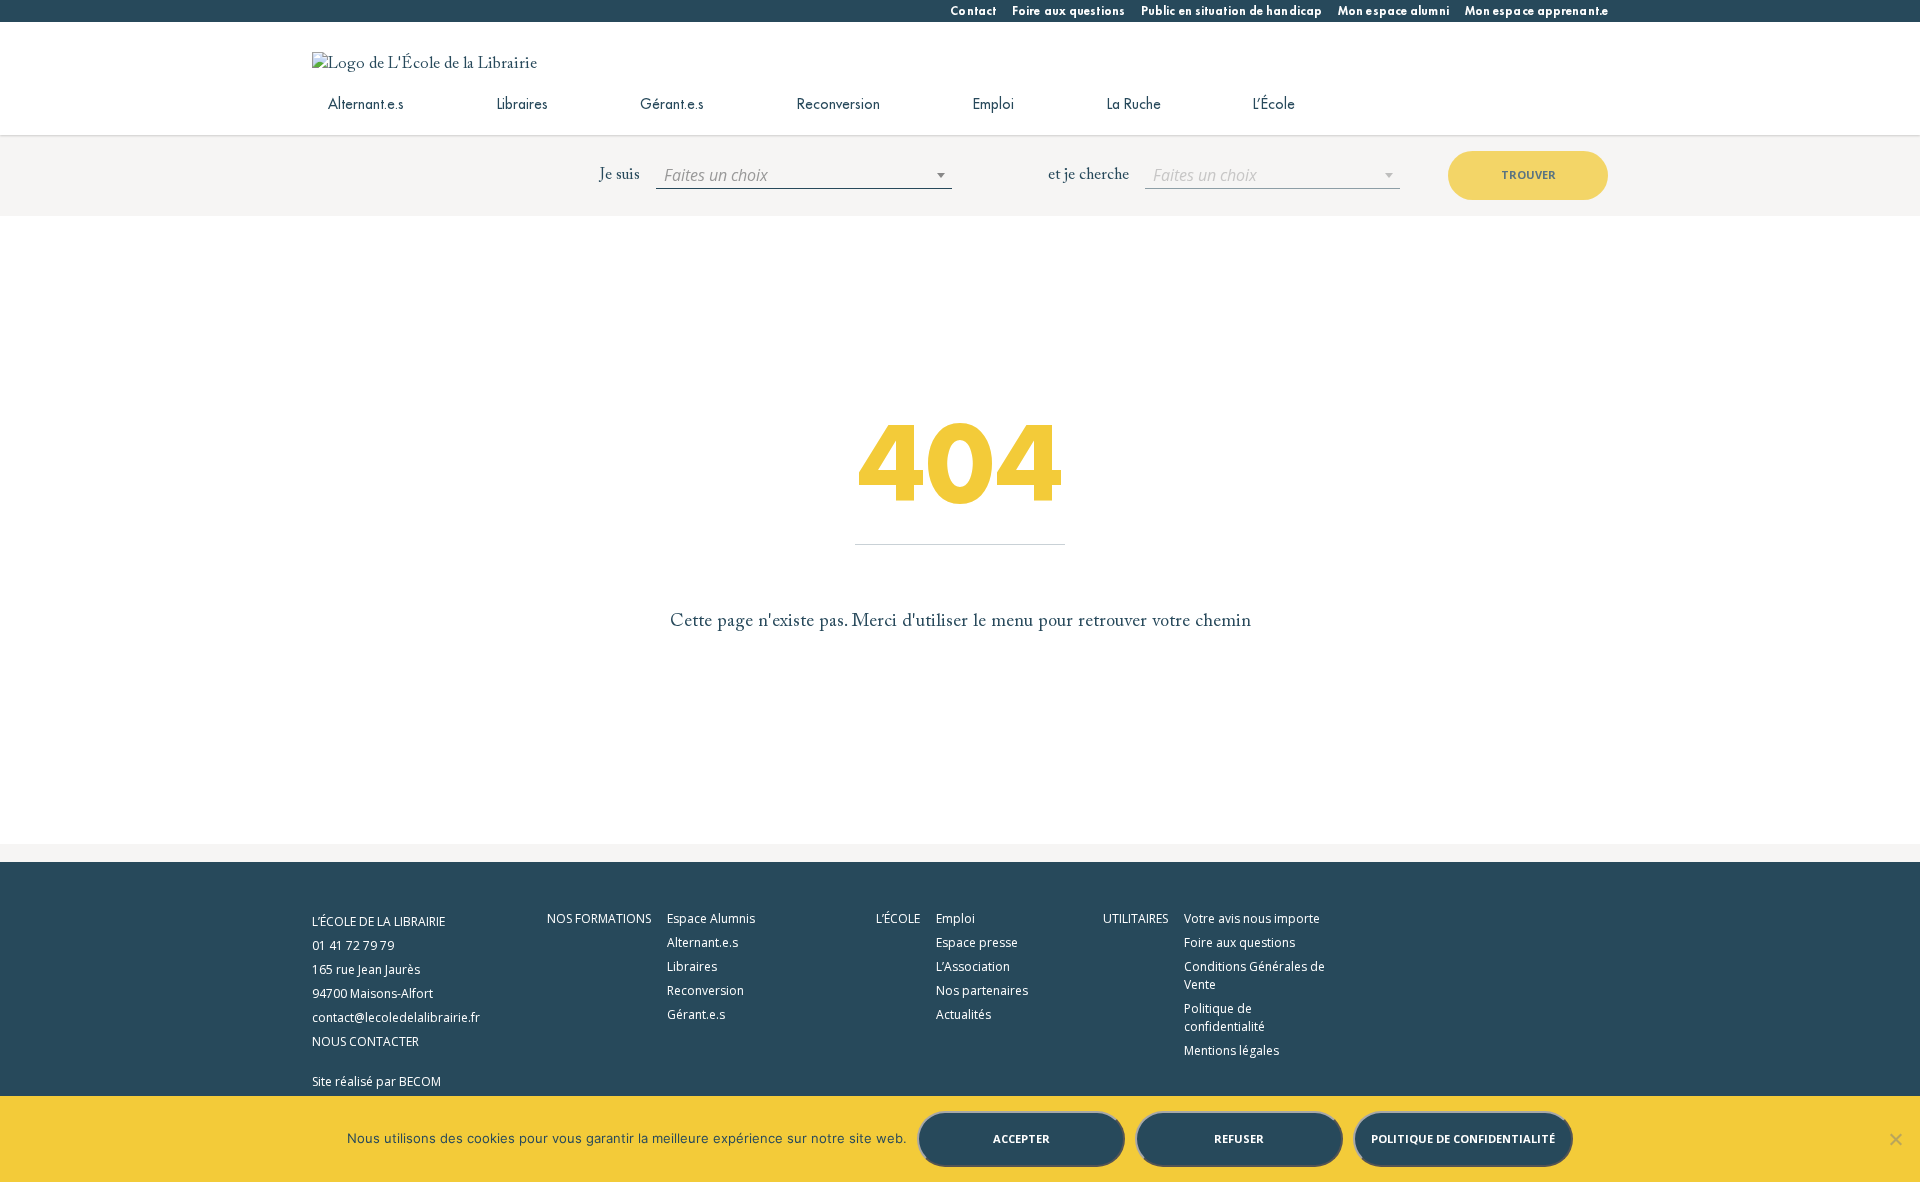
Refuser (1239, 1138)
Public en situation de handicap (1231, 11)
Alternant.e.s (366, 104)
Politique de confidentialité (1224, 1017)
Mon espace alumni (1393, 11)
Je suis (620, 175)
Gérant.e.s (672, 104)
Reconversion (838, 104)
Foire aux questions (1068, 11)
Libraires (522, 104)
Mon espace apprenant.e (1536, 11)
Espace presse (977, 942)
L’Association (973, 966)
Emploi (993, 104)
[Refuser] (1895, 1139)
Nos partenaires (982, 990)
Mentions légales (1231, 1050)
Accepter (1021, 1138)
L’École (1274, 104)
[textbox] (804, 175)
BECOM (420, 1081)
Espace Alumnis (711, 918)
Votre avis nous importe (1252, 918)
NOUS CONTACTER (365, 1041)
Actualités (963, 1014)
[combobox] (804, 175)
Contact (973, 11)
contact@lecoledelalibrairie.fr (396, 1017)
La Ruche (1134, 104)
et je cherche (1088, 175)
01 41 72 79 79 (353, 945)
